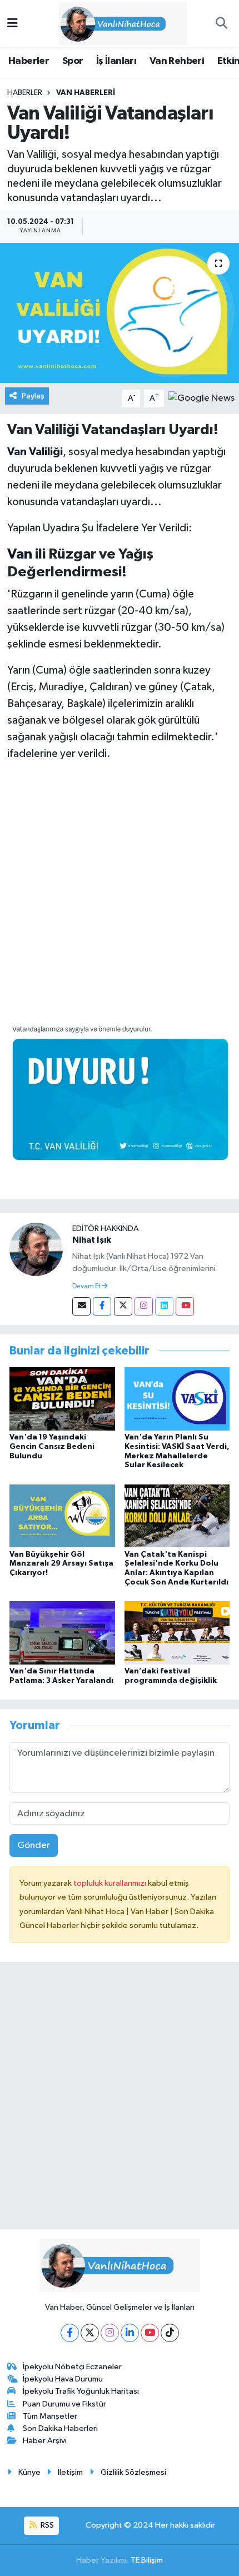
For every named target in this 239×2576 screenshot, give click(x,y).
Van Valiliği (35, 452)
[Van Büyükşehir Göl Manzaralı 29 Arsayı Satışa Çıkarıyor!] (62, 1516)
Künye (29, 2472)
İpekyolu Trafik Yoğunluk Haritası (81, 2391)
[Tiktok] (170, 2333)
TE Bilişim (147, 2560)
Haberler (29, 61)
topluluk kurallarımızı (111, 1883)
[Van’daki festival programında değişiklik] (177, 1633)
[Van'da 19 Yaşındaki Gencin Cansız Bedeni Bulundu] (62, 1399)
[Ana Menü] (13, 24)
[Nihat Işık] (36, 1249)
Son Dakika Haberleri (60, 2428)
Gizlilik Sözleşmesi (133, 2472)
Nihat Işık (92, 1240)
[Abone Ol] (201, 398)
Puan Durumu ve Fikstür (64, 2404)
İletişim (70, 2472)
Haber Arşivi (45, 2441)
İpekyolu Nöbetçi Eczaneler (72, 2367)
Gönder (34, 1845)
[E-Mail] (81, 1306)
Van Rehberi (177, 61)
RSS (46, 2525)
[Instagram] (144, 1306)
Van (20, 554)
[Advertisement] (120, 891)
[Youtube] (185, 1306)
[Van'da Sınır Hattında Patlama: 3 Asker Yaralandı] (62, 1633)
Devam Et (87, 1287)
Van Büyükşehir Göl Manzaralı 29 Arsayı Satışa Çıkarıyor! (61, 1564)
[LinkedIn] (130, 2333)
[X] (90, 2333)
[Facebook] (102, 1306)
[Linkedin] (164, 1306)
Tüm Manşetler (50, 2416)
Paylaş (33, 396)
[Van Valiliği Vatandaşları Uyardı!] (120, 313)
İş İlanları (116, 61)
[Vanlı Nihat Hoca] (114, 23)
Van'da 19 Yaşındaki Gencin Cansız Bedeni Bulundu (52, 1447)
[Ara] (221, 24)
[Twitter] (123, 1306)
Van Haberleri (86, 93)
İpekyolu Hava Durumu (63, 2379)
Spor (73, 61)
